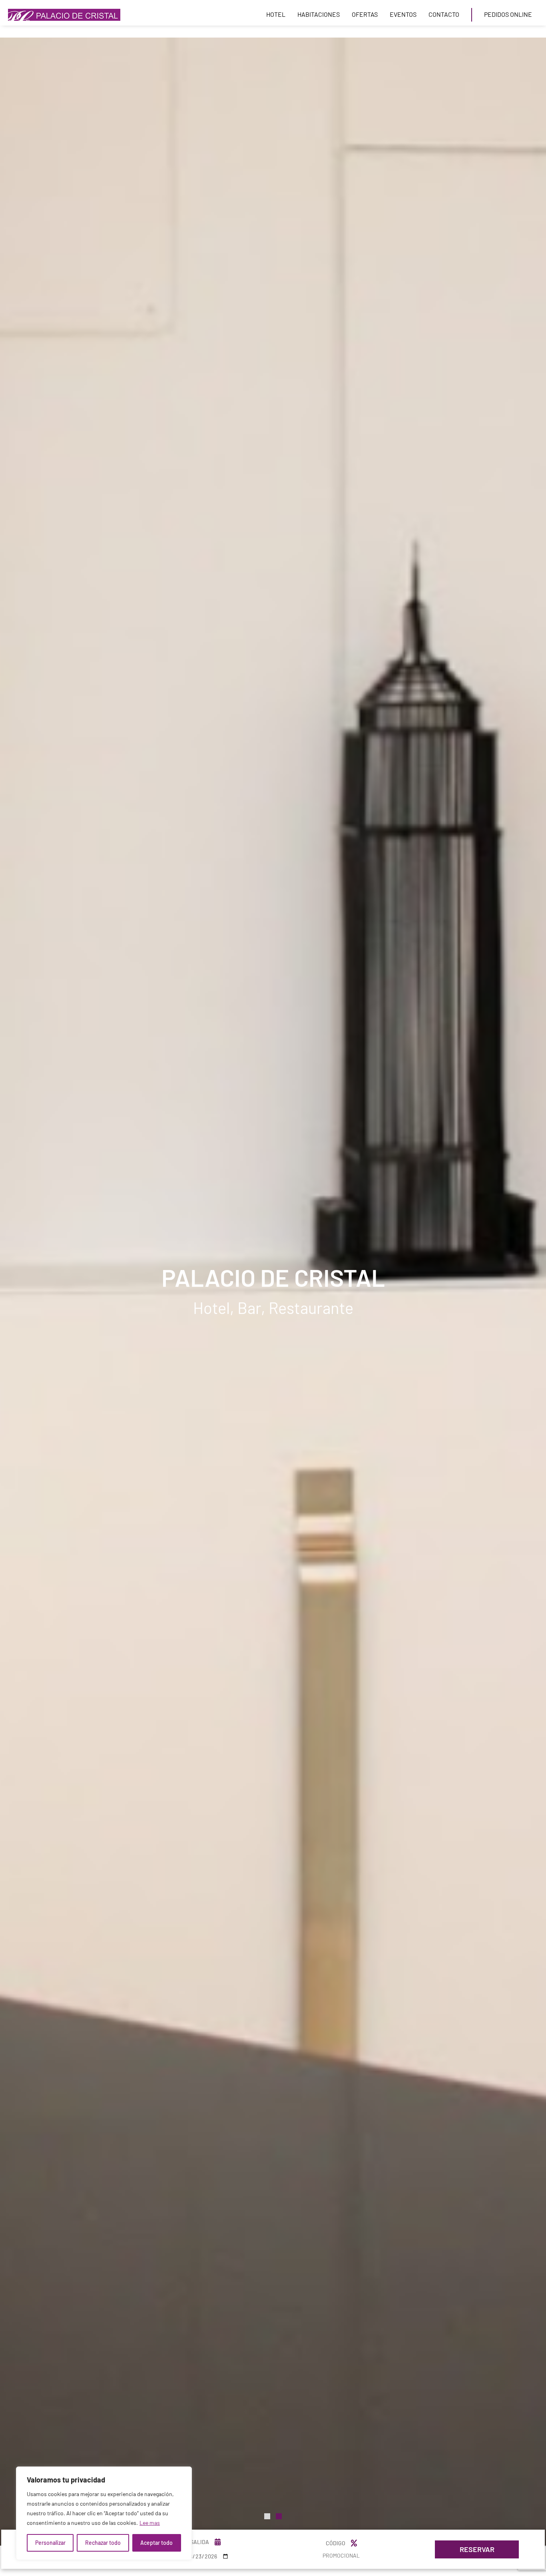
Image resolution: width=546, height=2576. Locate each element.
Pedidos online (508, 14)
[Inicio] (64, 15)
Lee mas (150, 2523)
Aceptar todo (156, 2543)
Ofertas (365, 14)
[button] (276, 15)
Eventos (403, 14)
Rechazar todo (103, 2543)
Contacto (444, 14)
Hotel (276, 14)
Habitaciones (319, 14)
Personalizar (50, 2543)
